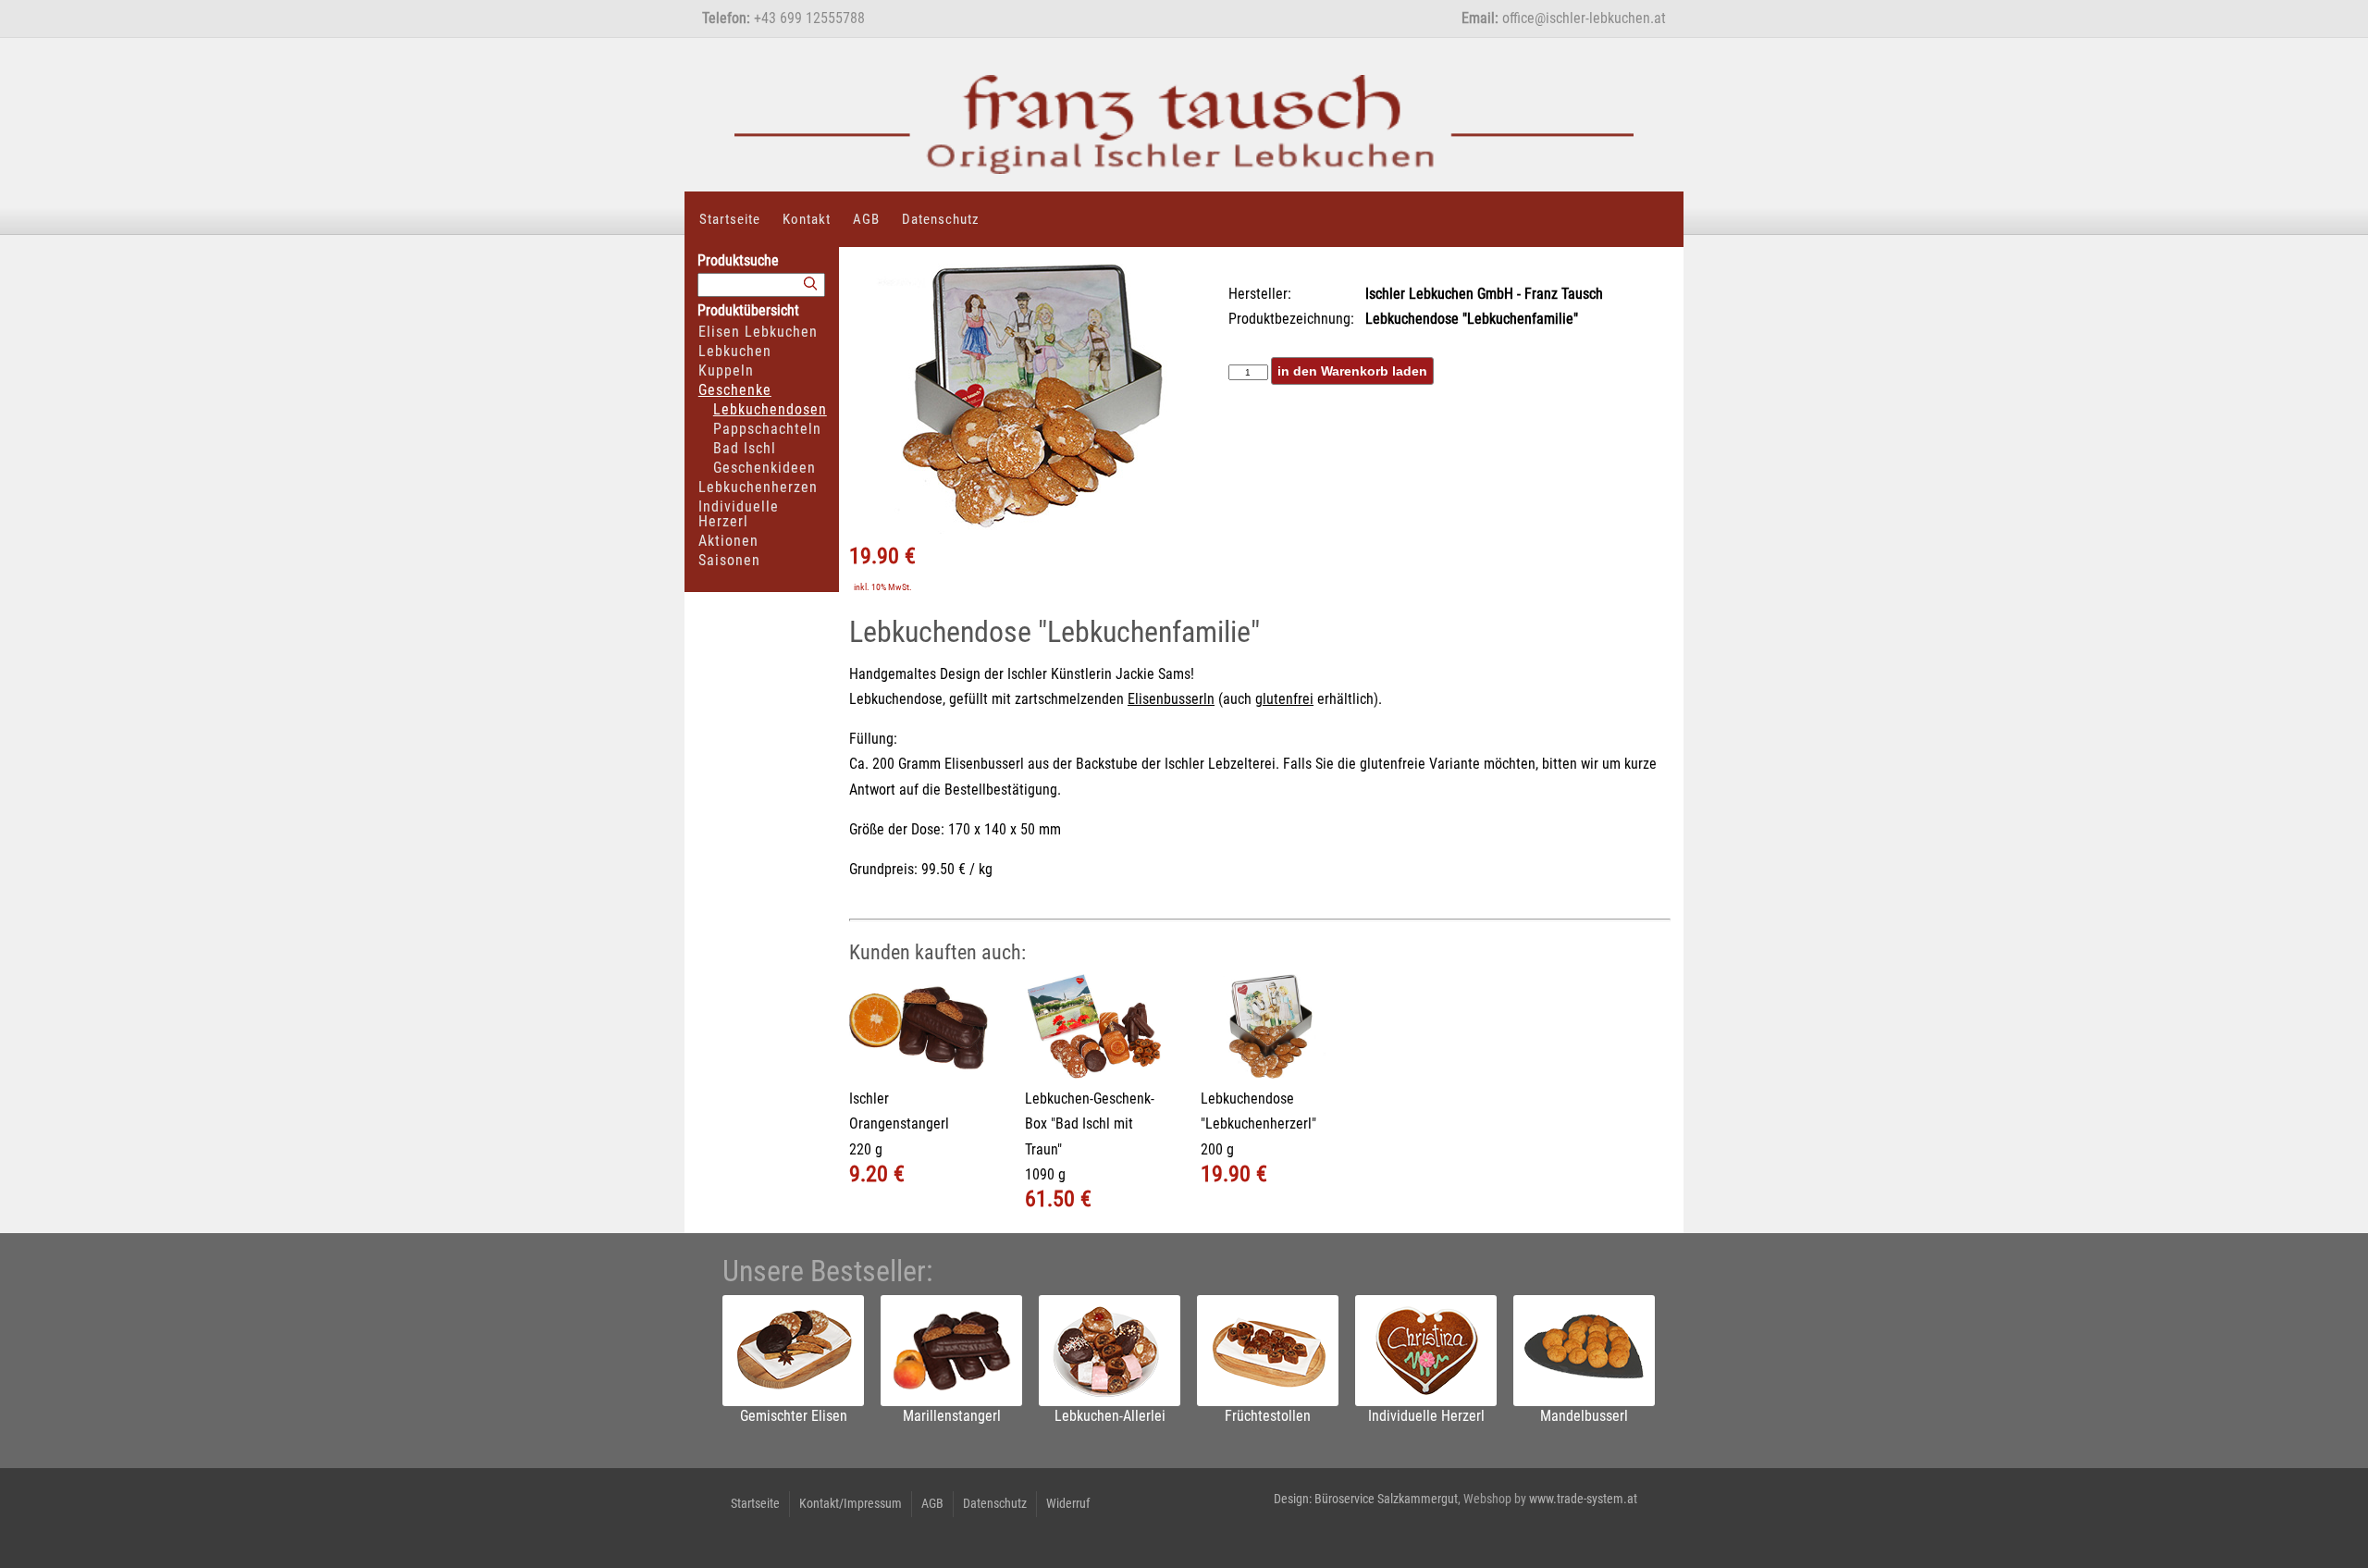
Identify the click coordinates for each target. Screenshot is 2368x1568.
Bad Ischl (745, 448)
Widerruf (1068, 1503)
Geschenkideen (765, 468)
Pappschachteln (767, 429)
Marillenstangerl (952, 1416)
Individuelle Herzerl (739, 514)
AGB (866, 219)
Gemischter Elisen (794, 1416)
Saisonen (729, 560)
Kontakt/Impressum (851, 1503)
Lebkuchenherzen (758, 487)
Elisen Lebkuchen (758, 332)
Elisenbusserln (1171, 699)
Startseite (730, 219)
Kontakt (807, 219)
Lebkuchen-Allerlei (1110, 1416)
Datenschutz (941, 219)
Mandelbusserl (1584, 1416)
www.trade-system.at (1583, 1499)
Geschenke (735, 390)
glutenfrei (1284, 699)
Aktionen (728, 541)
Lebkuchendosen (770, 409)
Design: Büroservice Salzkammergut (1366, 1499)
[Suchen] (810, 284)
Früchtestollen (1268, 1416)
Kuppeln (726, 370)
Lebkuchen (735, 351)
